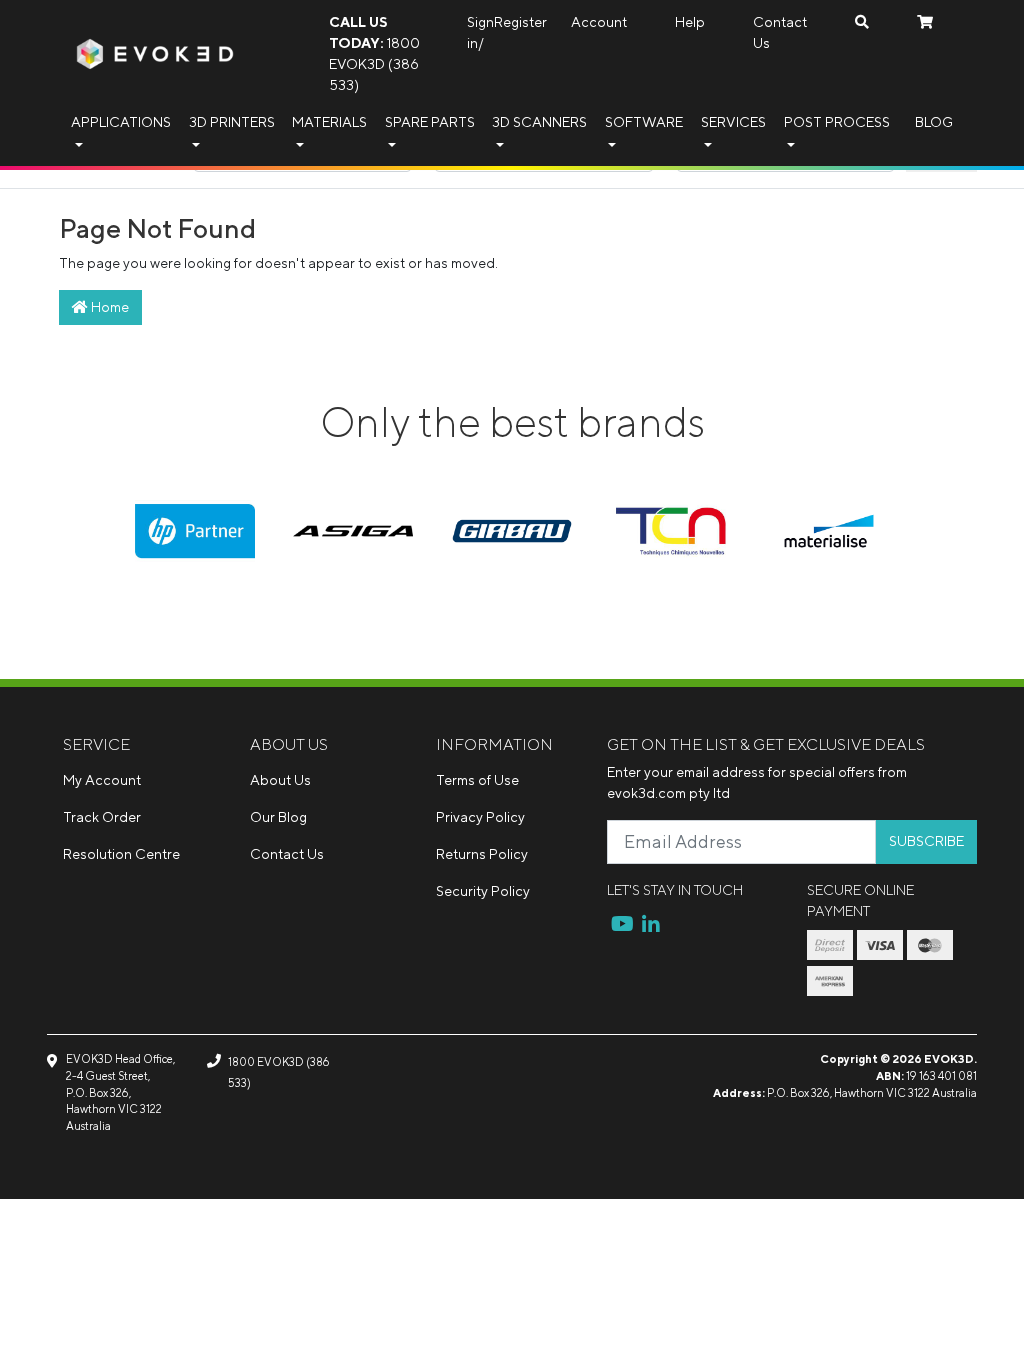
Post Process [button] (837, 122)
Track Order (102, 817)
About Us (280, 780)
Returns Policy (482, 854)
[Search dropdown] (862, 22)
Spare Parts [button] (430, 122)
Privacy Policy (480, 817)
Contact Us (780, 32)
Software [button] (644, 122)
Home (108, 307)
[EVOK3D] (155, 52)
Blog (934, 122)
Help (690, 22)
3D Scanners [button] (539, 122)
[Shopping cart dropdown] (925, 22)
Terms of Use (477, 780)
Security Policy (483, 891)
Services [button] (733, 122)
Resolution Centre (121, 854)
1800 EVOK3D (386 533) (374, 53)
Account (599, 22)
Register (520, 22)
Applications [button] (121, 122)
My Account (102, 780)
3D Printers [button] (232, 122)
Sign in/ (480, 32)
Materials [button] (329, 122)
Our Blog (278, 817)
